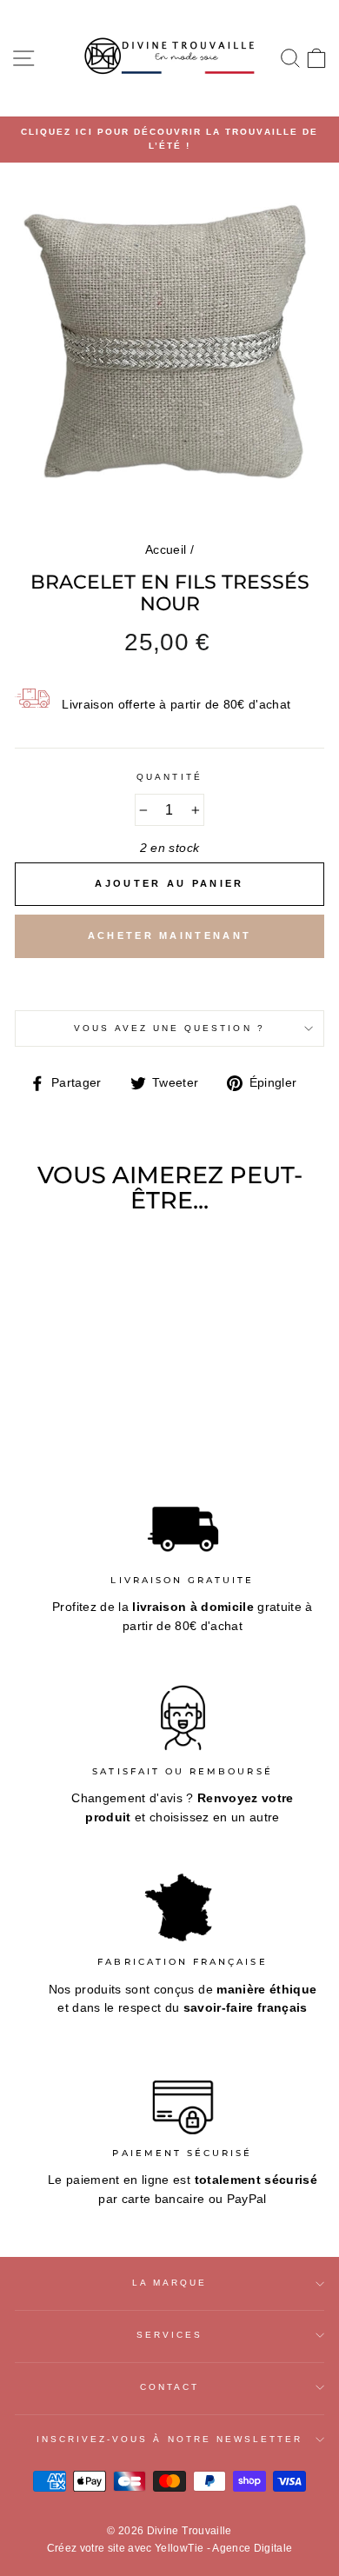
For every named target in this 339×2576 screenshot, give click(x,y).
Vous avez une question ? (169, 1028)
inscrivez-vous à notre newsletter (170, 2439)
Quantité (169, 777)
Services (169, 2335)
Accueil (166, 550)
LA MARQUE (170, 2283)
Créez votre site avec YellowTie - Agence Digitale (170, 2548)
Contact (169, 2387)
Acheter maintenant (169, 935)
